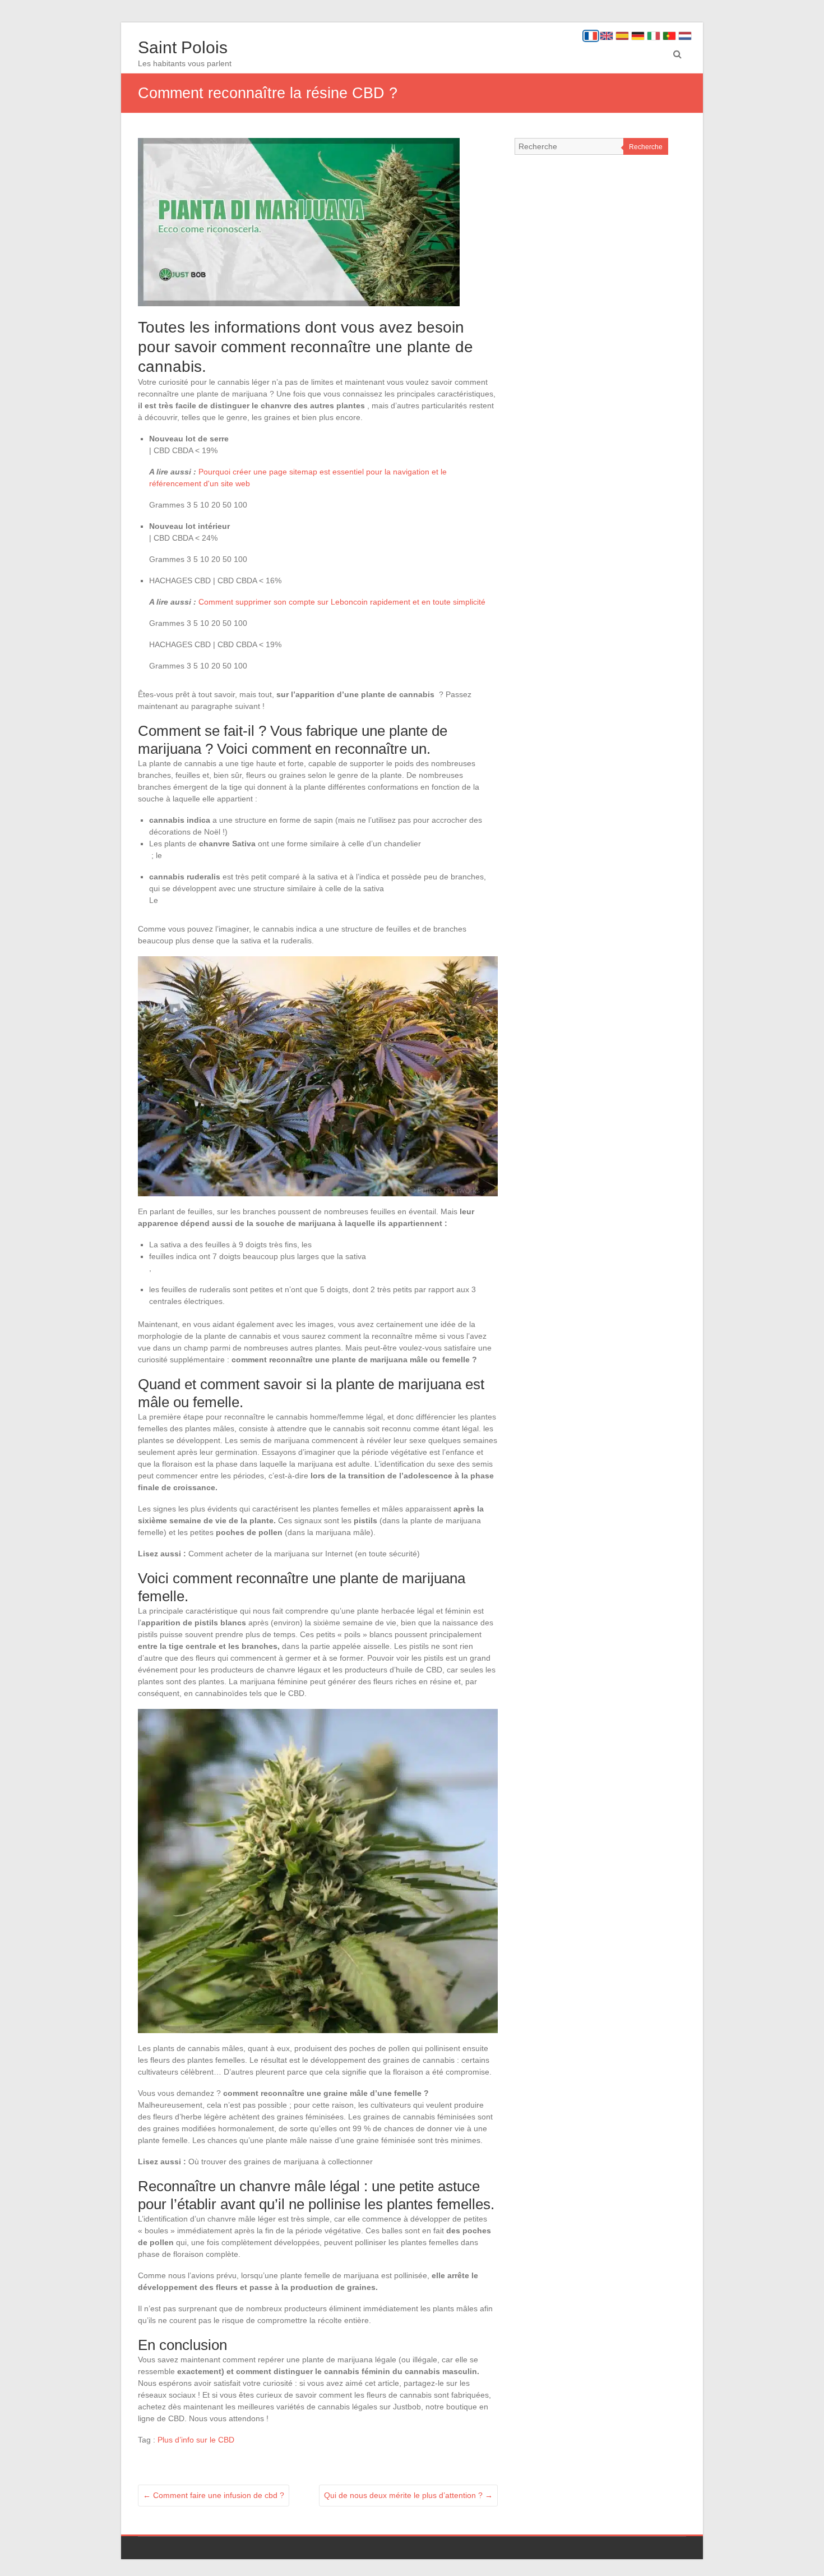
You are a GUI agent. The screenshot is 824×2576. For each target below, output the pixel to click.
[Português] (669, 36)
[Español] (622, 36)
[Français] (591, 36)
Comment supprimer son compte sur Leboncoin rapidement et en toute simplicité (342, 602)
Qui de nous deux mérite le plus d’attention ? (408, 2495)
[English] (607, 36)
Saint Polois (183, 47)
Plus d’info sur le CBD (196, 2440)
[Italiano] (654, 36)
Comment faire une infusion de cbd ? (214, 2495)
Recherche (646, 147)
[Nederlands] (685, 36)
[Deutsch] (638, 36)
